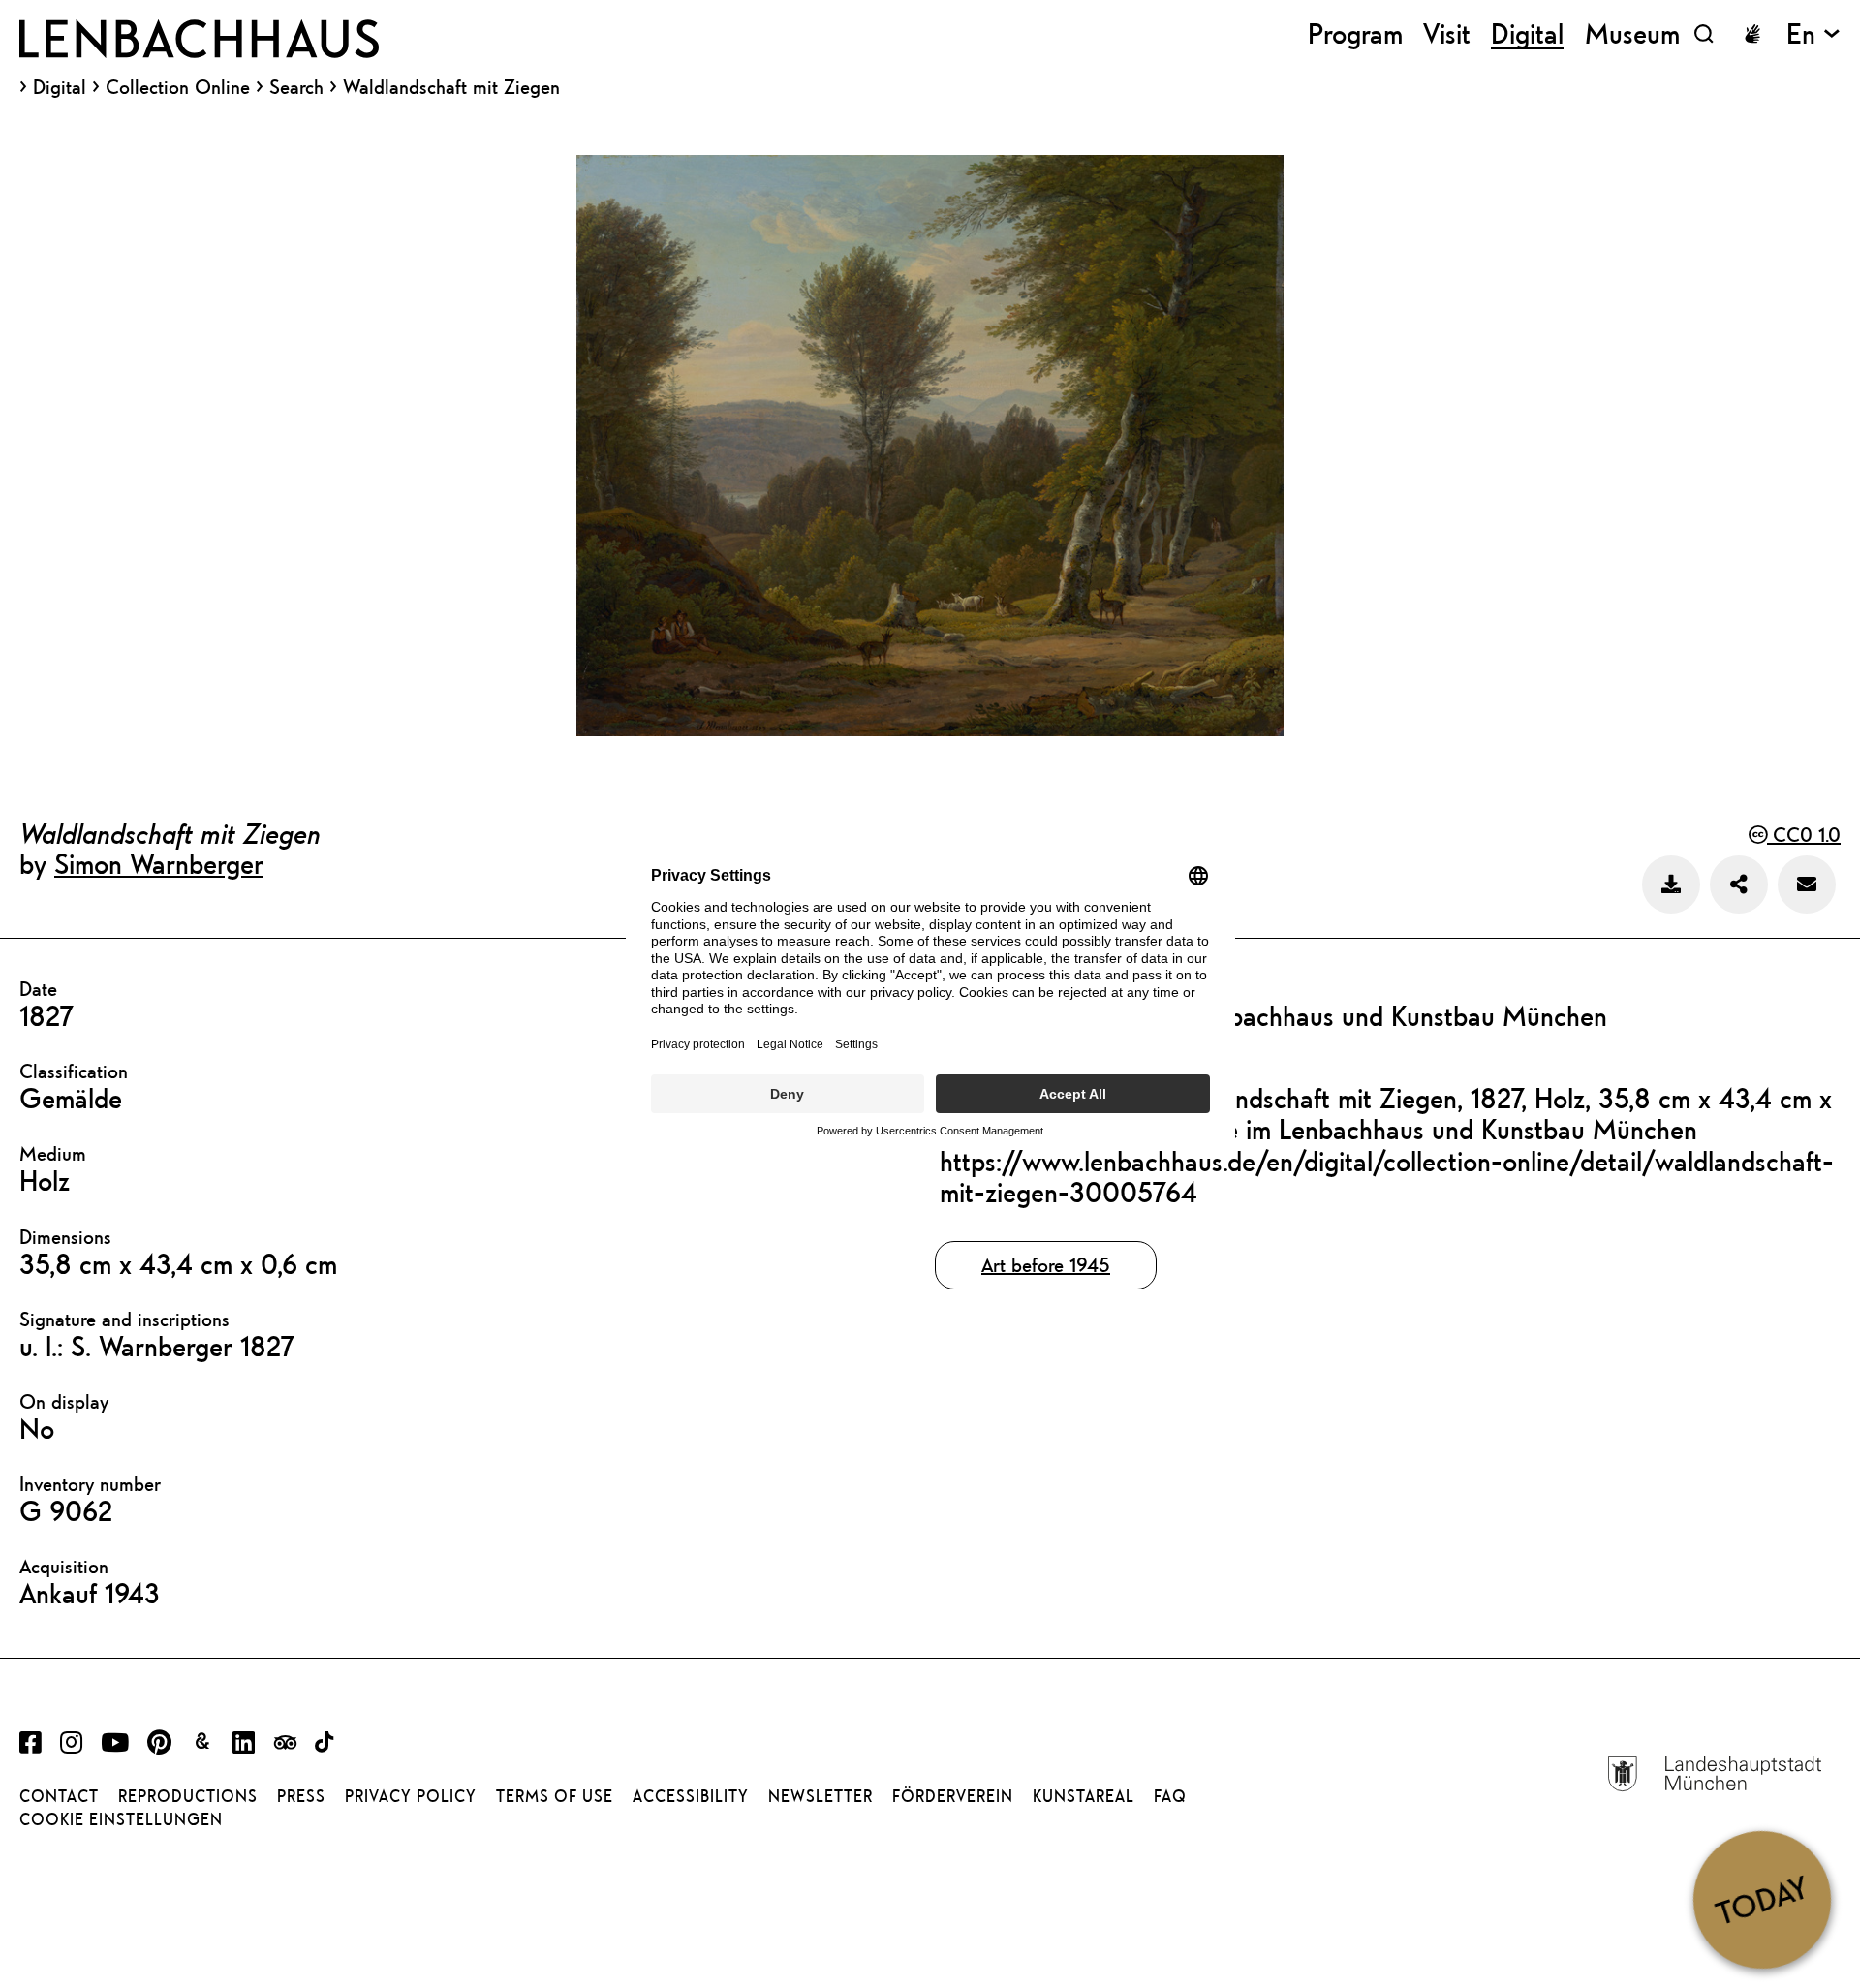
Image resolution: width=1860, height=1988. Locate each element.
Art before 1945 (1046, 1265)
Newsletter (821, 1796)
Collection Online (178, 87)
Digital (60, 87)
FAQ (1170, 1796)
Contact (59, 1796)
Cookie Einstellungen (121, 1819)
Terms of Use (555, 1796)
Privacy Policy (411, 1796)
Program (1355, 33)
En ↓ (1813, 33)
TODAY (1762, 1899)
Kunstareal (1084, 1796)
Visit (1447, 33)
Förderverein (953, 1796)
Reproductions (188, 1796)
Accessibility (691, 1796)
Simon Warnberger (159, 863)
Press (301, 1796)
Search (296, 87)
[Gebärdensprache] (1752, 34)
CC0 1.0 (1804, 835)
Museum (1632, 33)
